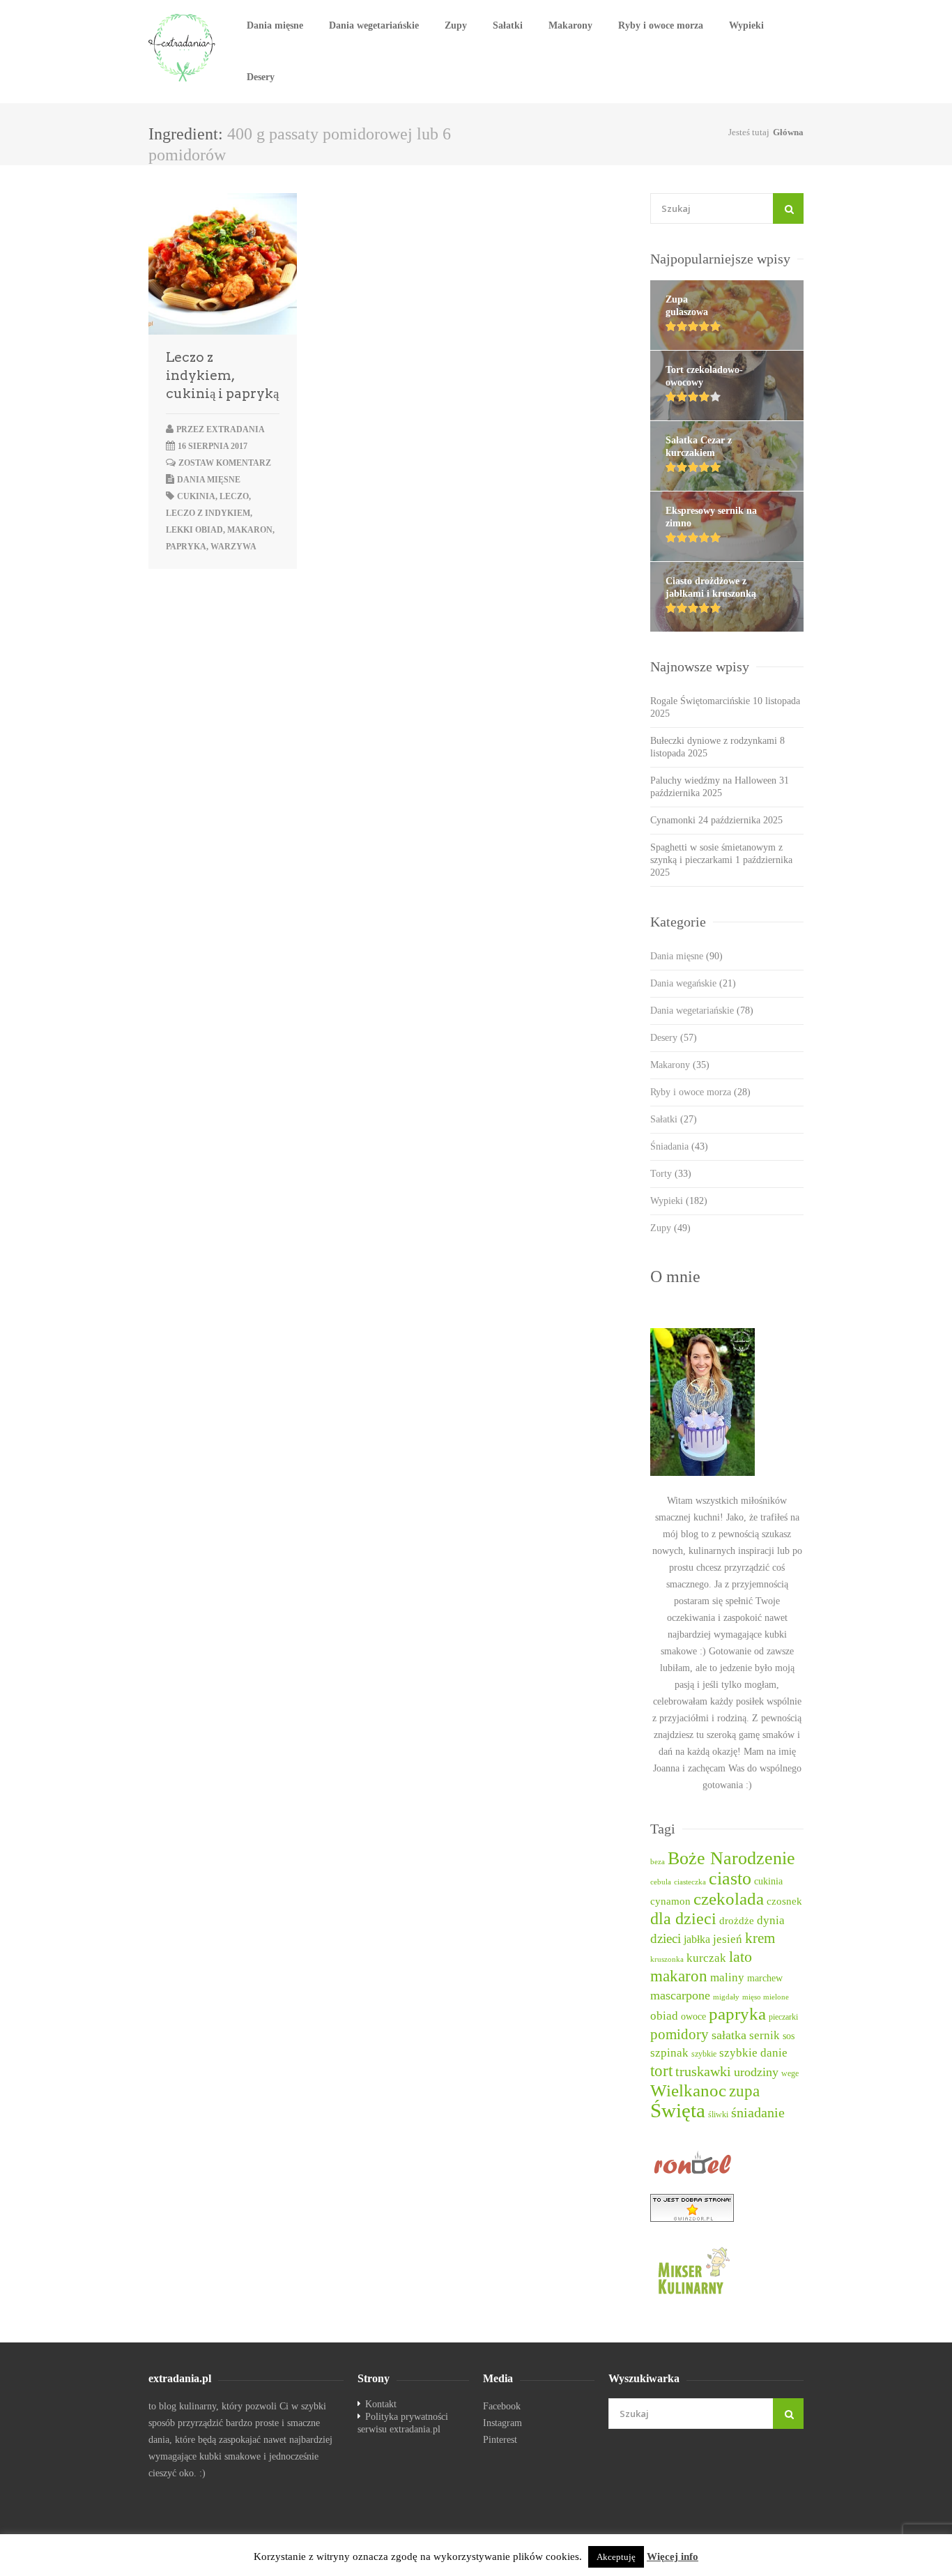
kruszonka (667, 1959)
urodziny (756, 2072)
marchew (765, 1978)
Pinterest (500, 2440)
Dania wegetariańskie (374, 25)
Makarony (570, 25)
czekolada (729, 1899)
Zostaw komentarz (225, 463)
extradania (236, 429)
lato (740, 1957)
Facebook (502, 2406)
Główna (788, 132)
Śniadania (679, 1146)
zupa (744, 2091)
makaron (250, 530)
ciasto (730, 1878)
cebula (661, 1882)
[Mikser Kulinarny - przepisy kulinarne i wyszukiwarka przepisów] (727, 2270)
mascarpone (680, 1995)
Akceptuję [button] (616, 2557)
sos (789, 2036)
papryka (186, 547)
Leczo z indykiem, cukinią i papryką (222, 375)
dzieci (666, 1938)
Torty (671, 1174)
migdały (726, 1997)
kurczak (706, 1958)
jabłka (697, 1939)
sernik (765, 2035)
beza (658, 1862)
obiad (664, 2016)
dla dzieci (683, 1919)
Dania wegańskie (693, 983)
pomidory (680, 2034)
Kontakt (381, 2404)
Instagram (502, 2423)
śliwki (718, 2115)
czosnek (784, 1901)
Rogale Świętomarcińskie (700, 701)
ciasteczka (690, 1882)
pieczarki (783, 2017)
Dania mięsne (275, 25)
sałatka (729, 2035)
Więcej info (673, 2556)
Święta (678, 2110)
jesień (728, 1939)
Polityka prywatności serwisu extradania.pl (403, 2423)
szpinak (669, 2053)
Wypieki (746, 25)
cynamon (670, 1901)
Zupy (456, 25)
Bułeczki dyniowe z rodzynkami (714, 741)
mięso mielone (766, 1997)
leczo (234, 496)
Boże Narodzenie (731, 1858)
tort (661, 2071)
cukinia (196, 496)
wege (790, 2074)
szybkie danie (753, 2053)
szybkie (704, 2054)
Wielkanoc (688, 2090)
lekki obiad (194, 530)
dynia (771, 1920)
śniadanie (758, 2112)
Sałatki (508, 25)
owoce (693, 2016)
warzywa (233, 547)
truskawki (703, 2071)
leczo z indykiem (208, 513)
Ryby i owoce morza (661, 25)
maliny (727, 1977)
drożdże (737, 1921)
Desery (261, 77)
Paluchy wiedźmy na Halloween (713, 780)
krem (760, 1938)
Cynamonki (673, 820)
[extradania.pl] (183, 48)
